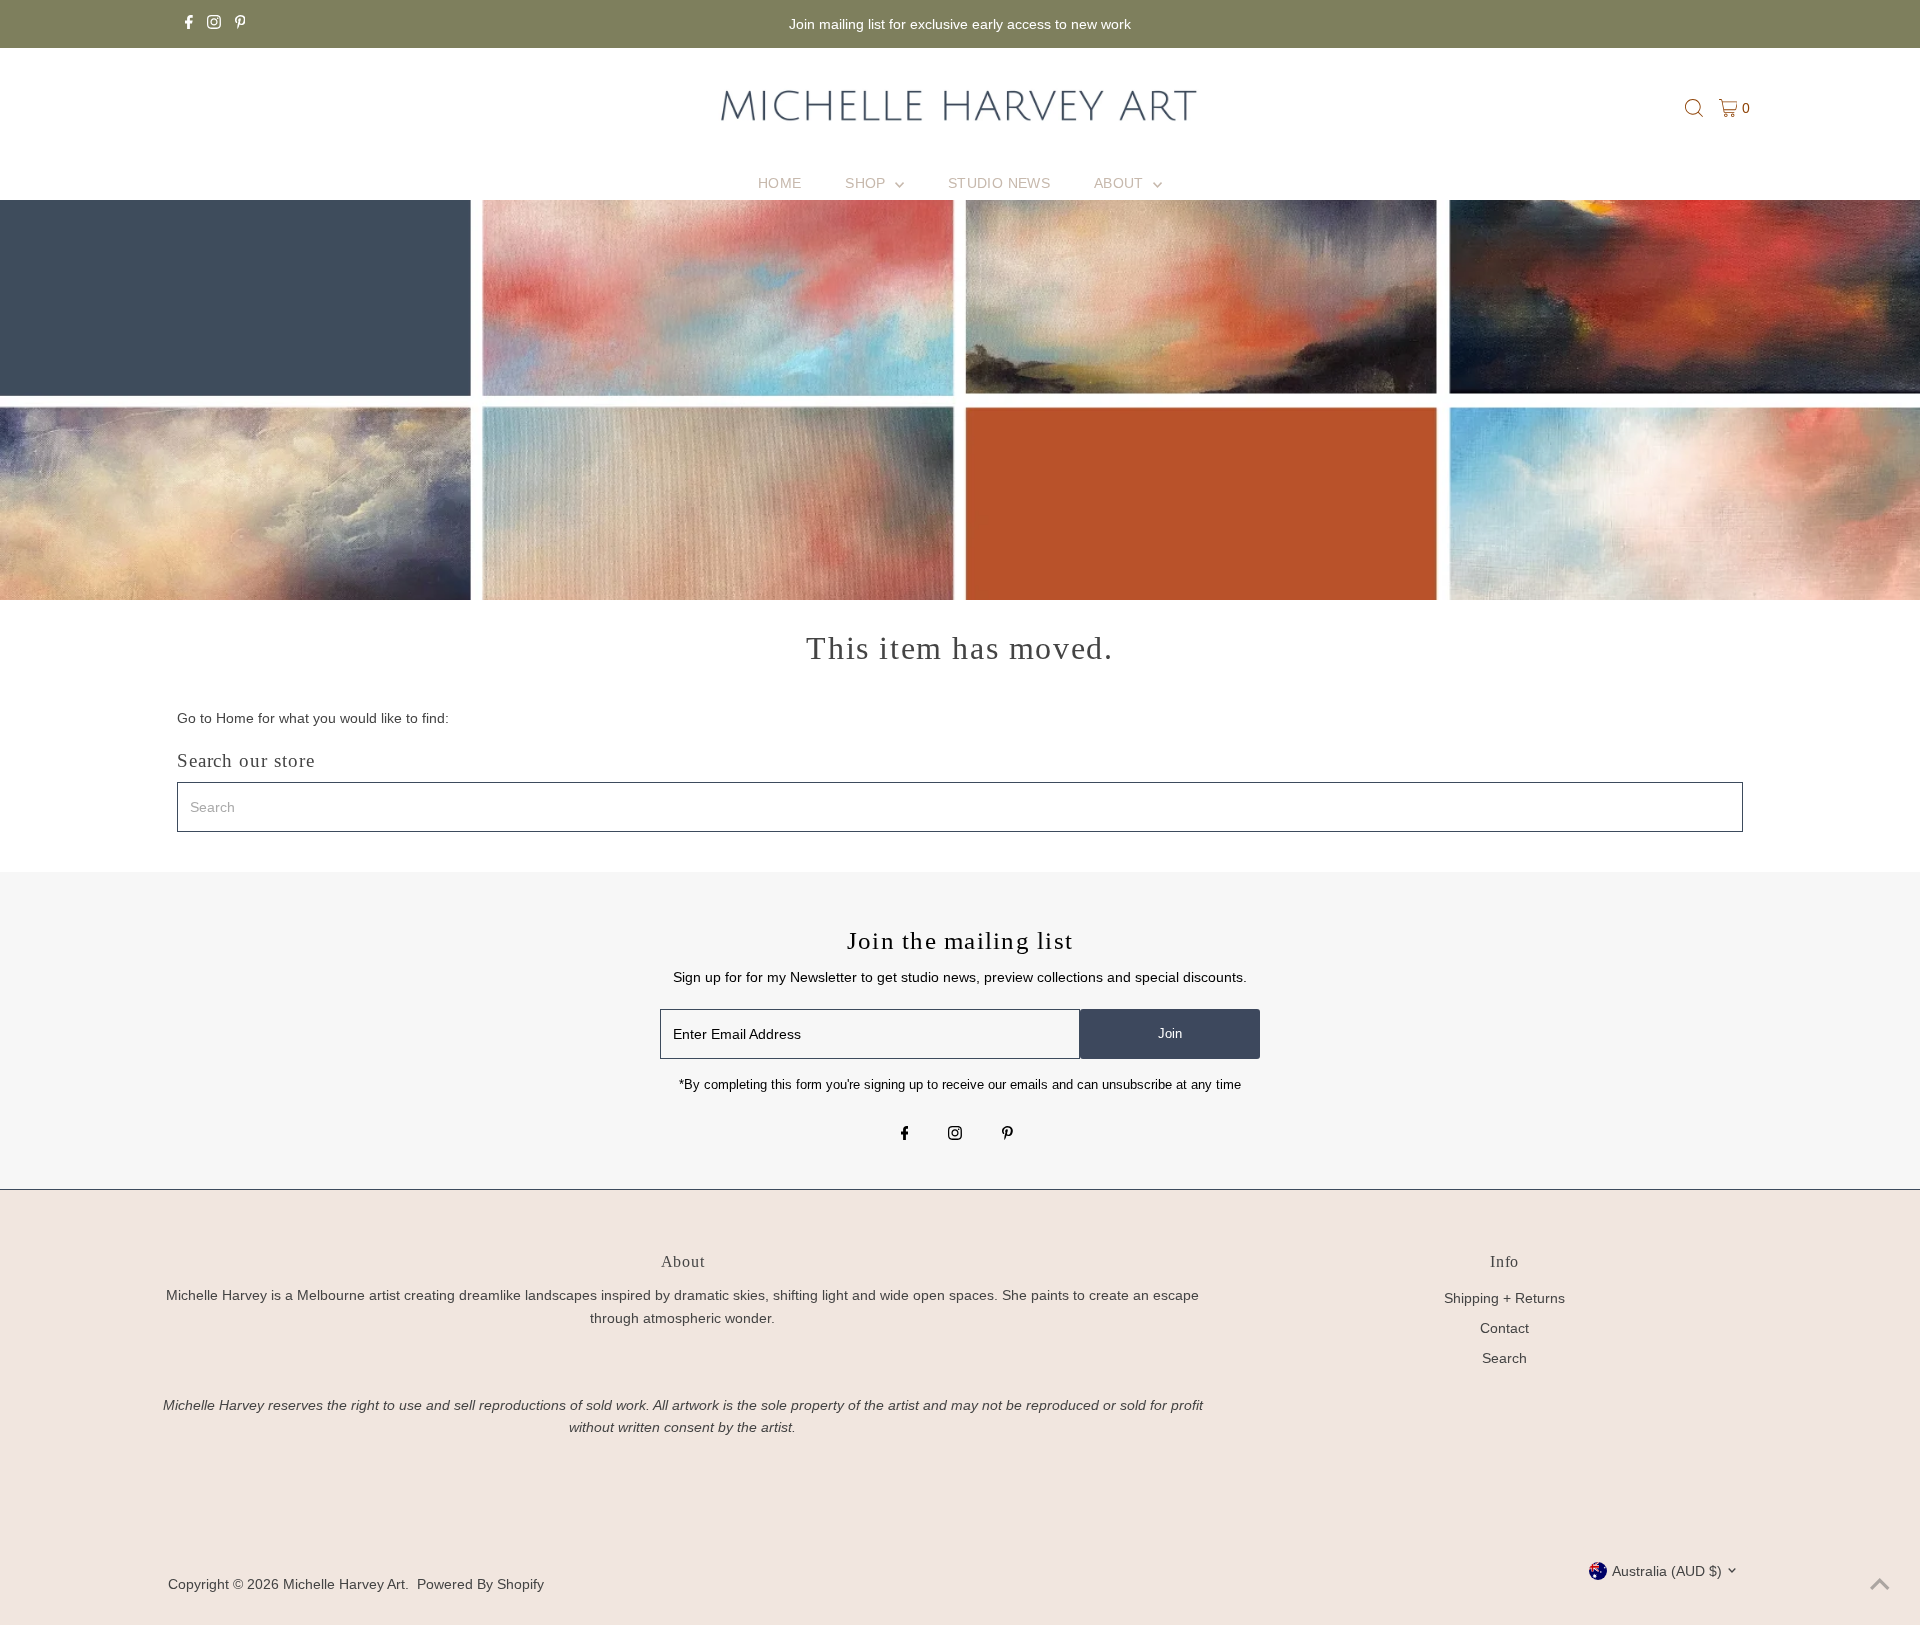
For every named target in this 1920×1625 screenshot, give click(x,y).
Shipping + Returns (1504, 1298)
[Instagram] (214, 24)
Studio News (999, 183)
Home (779, 183)
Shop (867, 183)
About (1121, 183)
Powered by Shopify (480, 1584)
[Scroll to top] (1880, 1585)
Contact (1504, 1328)
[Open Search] (1694, 108)
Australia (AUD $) (1667, 1571)
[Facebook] (189, 24)
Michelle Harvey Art (344, 1584)
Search (1504, 1358)
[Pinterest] (240, 24)
